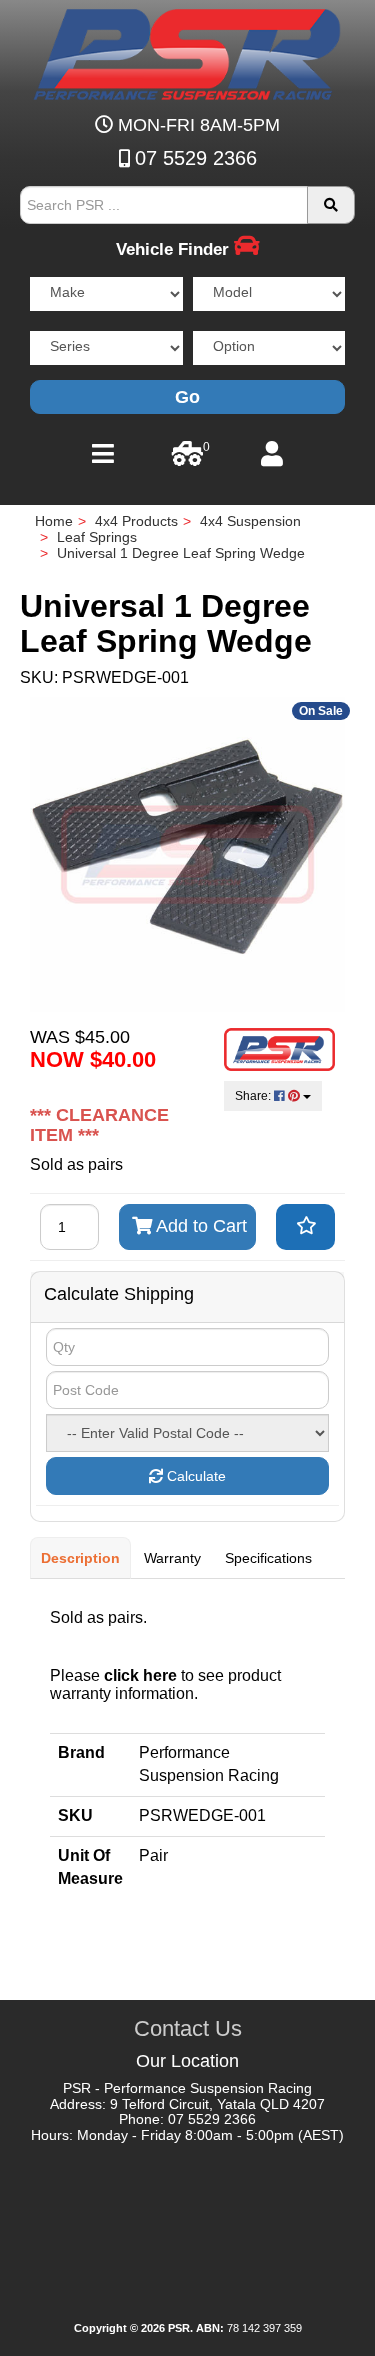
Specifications (268, 1558)
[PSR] (187, 51)
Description (80, 1558)
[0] (187, 459)
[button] (305, 1227)
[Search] (331, 205)
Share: (254, 1096)
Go (187, 397)
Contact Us (188, 2028)
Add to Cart (199, 1226)
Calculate (194, 1476)
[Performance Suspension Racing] (279, 1048)
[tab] (81, 1558)
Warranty (172, 1558)
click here (140, 1675)
